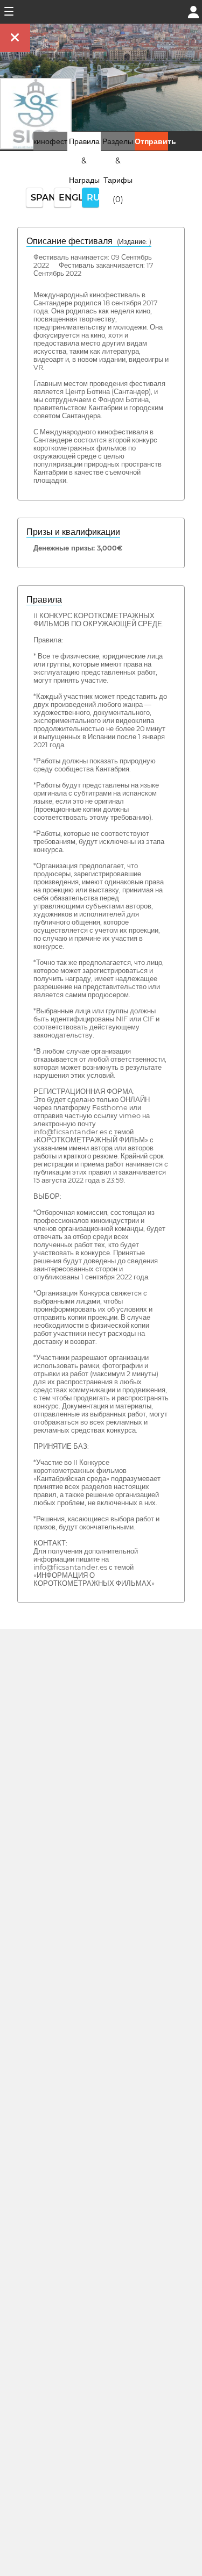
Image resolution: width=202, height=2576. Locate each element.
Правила (44, 600)
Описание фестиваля (89, 241)
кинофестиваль (61, 141)
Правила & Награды (84, 161)
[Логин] (193, 11)
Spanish (37, 198)
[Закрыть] (15, 38)
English (65, 198)
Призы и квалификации (73, 532)
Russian (93, 198)
